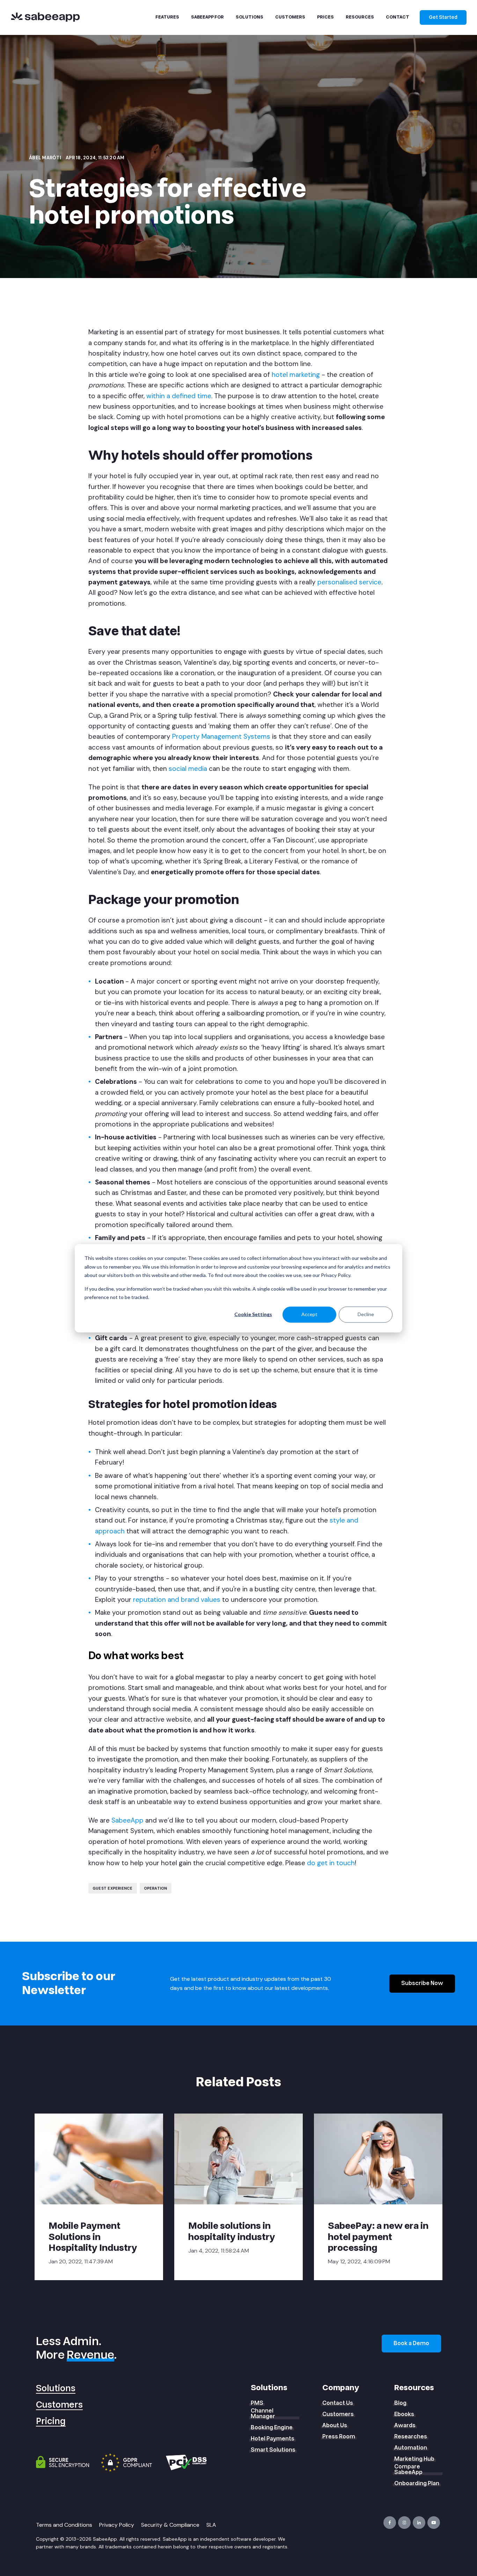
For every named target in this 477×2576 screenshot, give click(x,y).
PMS (257, 2403)
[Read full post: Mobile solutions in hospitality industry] (239, 2159)
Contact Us (338, 2403)
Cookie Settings (253, 1314)
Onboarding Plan (417, 2483)
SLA (211, 2525)
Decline (366, 1314)
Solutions (56, 2389)
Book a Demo (411, 2343)
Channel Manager (263, 2414)
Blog (400, 2403)
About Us (335, 2425)
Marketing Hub (414, 2459)
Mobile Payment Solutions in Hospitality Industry (93, 2237)
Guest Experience (113, 1888)
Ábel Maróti (46, 158)
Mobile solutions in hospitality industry (232, 2231)
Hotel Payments (273, 2439)
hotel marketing (296, 375)
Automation (411, 2448)
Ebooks (404, 2414)
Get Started (443, 17)
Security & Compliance (170, 2525)
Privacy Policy (117, 2525)
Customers (59, 2405)
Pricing (51, 2421)
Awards (405, 2425)
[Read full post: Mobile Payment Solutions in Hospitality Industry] (99, 2159)
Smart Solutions (273, 2450)
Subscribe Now (422, 1983)
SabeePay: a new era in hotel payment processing (378, 2237)
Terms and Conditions (64, 2525)
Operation (156, 1888)
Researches (411, 2437)
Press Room (339, 2437)
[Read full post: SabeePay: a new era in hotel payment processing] (378, 2159)
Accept (309, 1314)
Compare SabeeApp (408, 2469)
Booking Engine (272, 2428)
